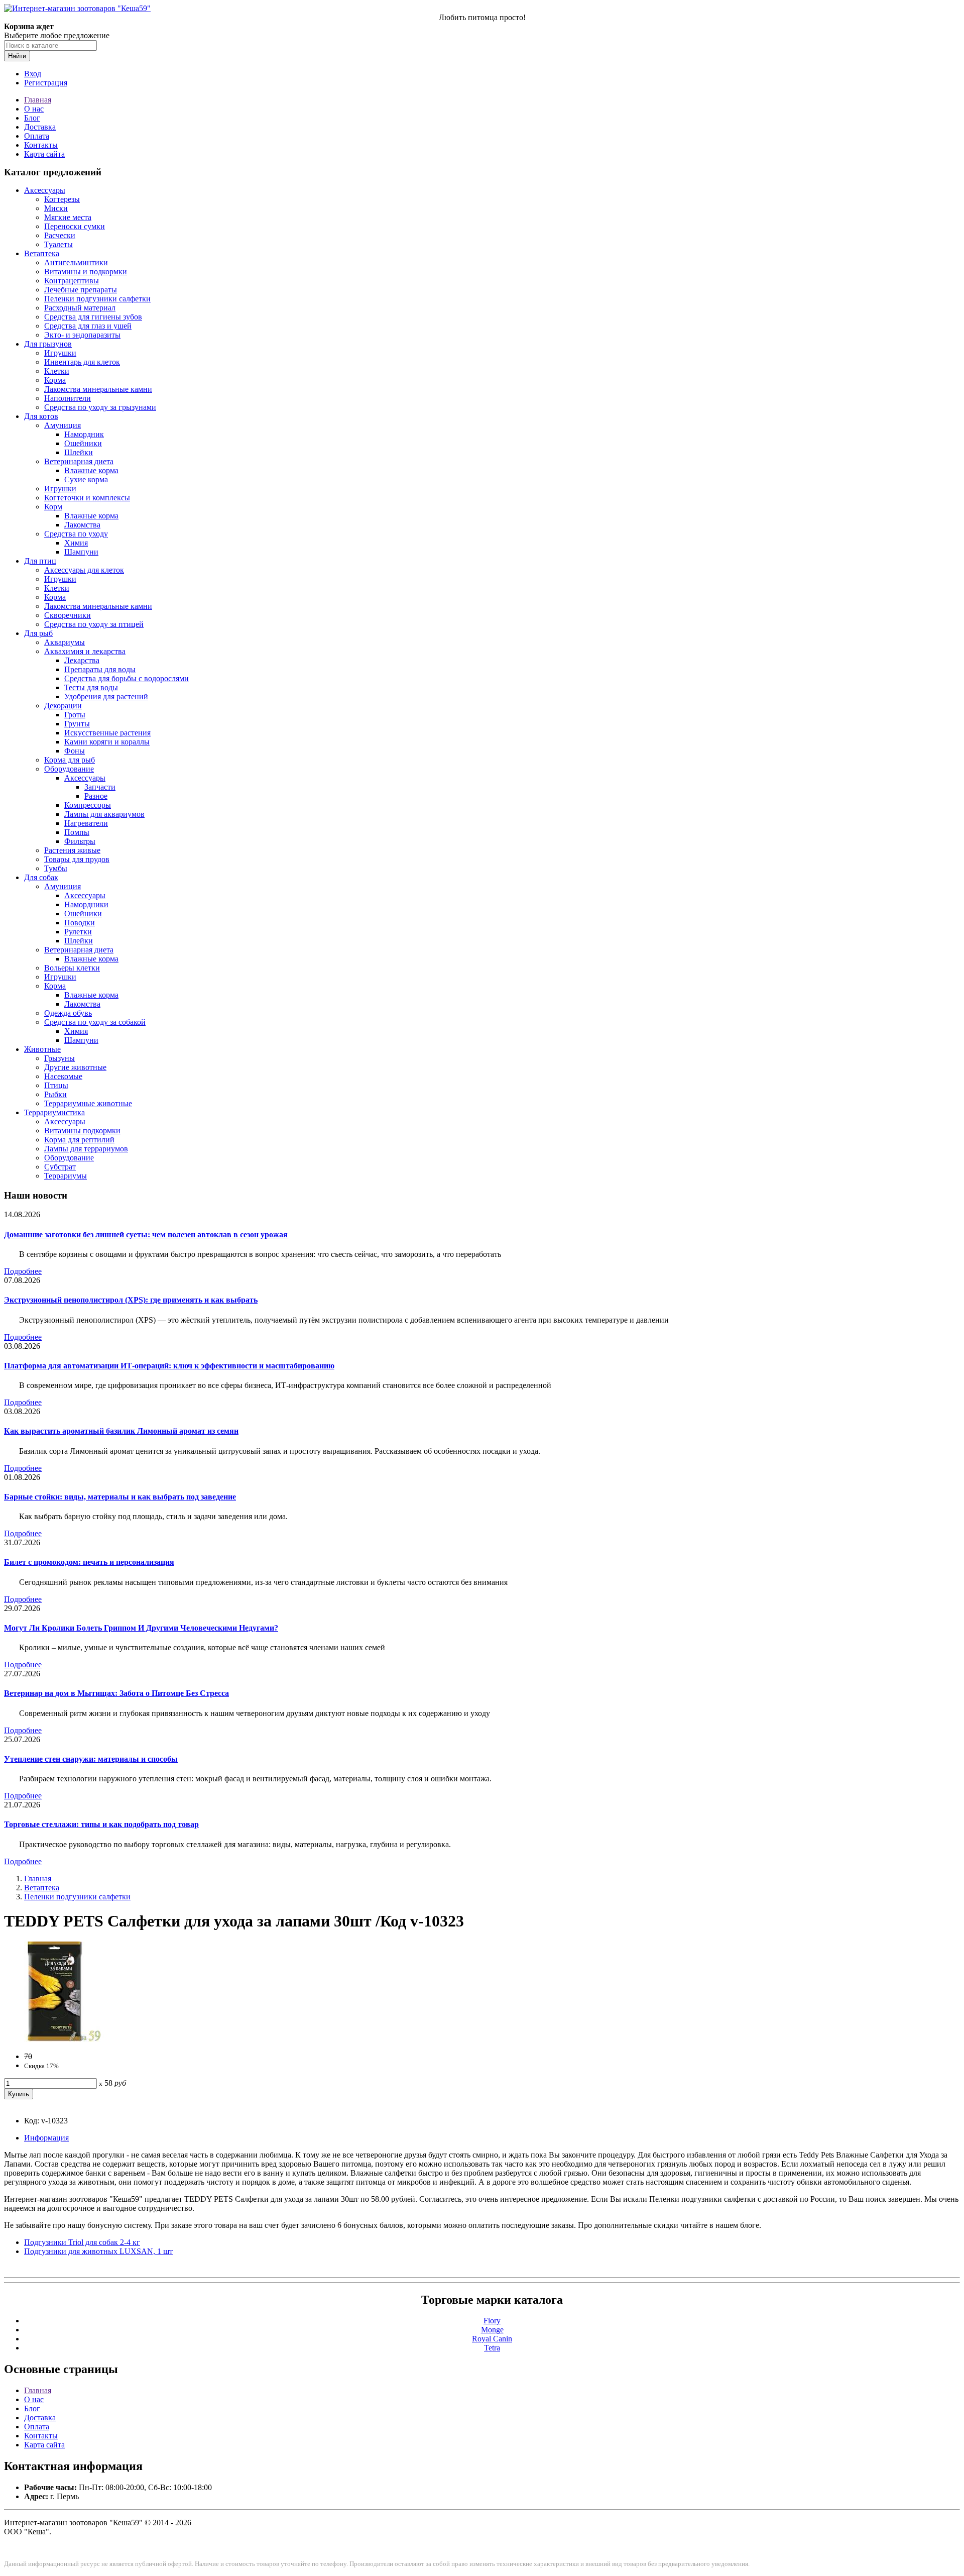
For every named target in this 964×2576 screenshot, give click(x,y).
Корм (53, 507)
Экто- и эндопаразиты (82, 335)
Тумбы (56, 868)
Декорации (63, 706)
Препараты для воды (100, 669)
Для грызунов (48, 344)
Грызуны (59, 1058)
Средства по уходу (76, 534)
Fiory (492, 2321)
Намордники (86, 904)
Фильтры (80, 841)
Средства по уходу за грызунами (100, 407)
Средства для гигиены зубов (93, 317)
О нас (34, 109)
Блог (32, 118)
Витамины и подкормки (86, 272)
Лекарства (82, 660)
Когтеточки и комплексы (87, 498)
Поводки (80, 923)
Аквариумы (65, 642)
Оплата (37, 136)
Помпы (77, 832)
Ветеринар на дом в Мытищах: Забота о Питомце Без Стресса (116, 1693)
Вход (33, 74)
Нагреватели (86, 823)
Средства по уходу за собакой (95, 1022)
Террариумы (66, 1176)
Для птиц (40, 561)
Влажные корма (91, 470)
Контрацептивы (72, 281)
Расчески (60, 235)
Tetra (492, 2348)
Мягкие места (68, 217)
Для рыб (38, 633)
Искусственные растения (107, 733)
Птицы (56, 1085)
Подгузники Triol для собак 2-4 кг (82, 2242)
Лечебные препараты (81, 290)
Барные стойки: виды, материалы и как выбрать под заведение (120, 1497)
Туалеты (58, 244)
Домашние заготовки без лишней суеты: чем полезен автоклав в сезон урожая (146, 1235)
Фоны (75, 751)
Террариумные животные (88, 1103)
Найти (17, 56)
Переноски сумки (75, 226)
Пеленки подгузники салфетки (97, 299)
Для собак (41, 877)
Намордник (84, 434)
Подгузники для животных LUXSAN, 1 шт (98, 2251)
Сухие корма (86, 479)
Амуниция (63, 425)
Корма (55, 380)
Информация (46, 2138)
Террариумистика (54, 1112)
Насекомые (63, 1076)
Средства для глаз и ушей (88, 326)
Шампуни (81, 552)
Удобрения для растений (106, 696)
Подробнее (23, 1271)
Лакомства (82, 525)
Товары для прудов (77, 859)
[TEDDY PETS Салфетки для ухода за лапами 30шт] (54, 2039)
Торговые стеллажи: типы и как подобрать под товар (101, 1824)
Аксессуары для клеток (84, 570)
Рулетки (78, 932)
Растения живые (72, 850)
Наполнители (68, 398)
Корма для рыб (70, 760)
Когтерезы (62, 199)
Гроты (75, 715)
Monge (492, 2330)
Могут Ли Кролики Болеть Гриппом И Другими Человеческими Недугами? (141, 1628)
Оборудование (69, 769)
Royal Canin (492, 2339)
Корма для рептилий (79, 1140)
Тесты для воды (91, 687)
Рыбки (55, 1094)
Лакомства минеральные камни (98, 389)
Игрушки (60, 353)
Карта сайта (44, 154)
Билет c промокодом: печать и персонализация (89, 1562)
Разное (96, 796)
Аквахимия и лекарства (85, 651)
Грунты (77, 724)
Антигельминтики (76, 262)
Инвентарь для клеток (82, 362)
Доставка (40, 127)
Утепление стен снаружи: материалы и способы (91, 1759)
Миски (56, 208)
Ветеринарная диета (79, 461)
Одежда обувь (68, 1013)
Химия (76, 543)
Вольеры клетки (72, 968)
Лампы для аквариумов (104, 814)
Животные (42, 1049)
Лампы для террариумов (86, 1149)
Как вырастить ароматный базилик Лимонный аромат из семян (121, 1431)
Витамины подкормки (82, 1131)
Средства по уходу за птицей (94, 624)
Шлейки (79, 452)
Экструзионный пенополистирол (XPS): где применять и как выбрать (131, 1300)
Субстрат (60, 1167)
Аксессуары (45, 190)
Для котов (41, 416)
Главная (38, 100)
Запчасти (100, 787)
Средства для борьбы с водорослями (127, 678)
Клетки (57, 371)
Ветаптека (42, 253)
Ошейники (83, 443)
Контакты (41, 145)
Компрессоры (88, 805)
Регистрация (46, 83)
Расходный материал (80, 308)
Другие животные (75, 1067)
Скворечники (68, 615)
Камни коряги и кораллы (107, 742)
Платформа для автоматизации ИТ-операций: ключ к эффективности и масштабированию (169, 1366)
